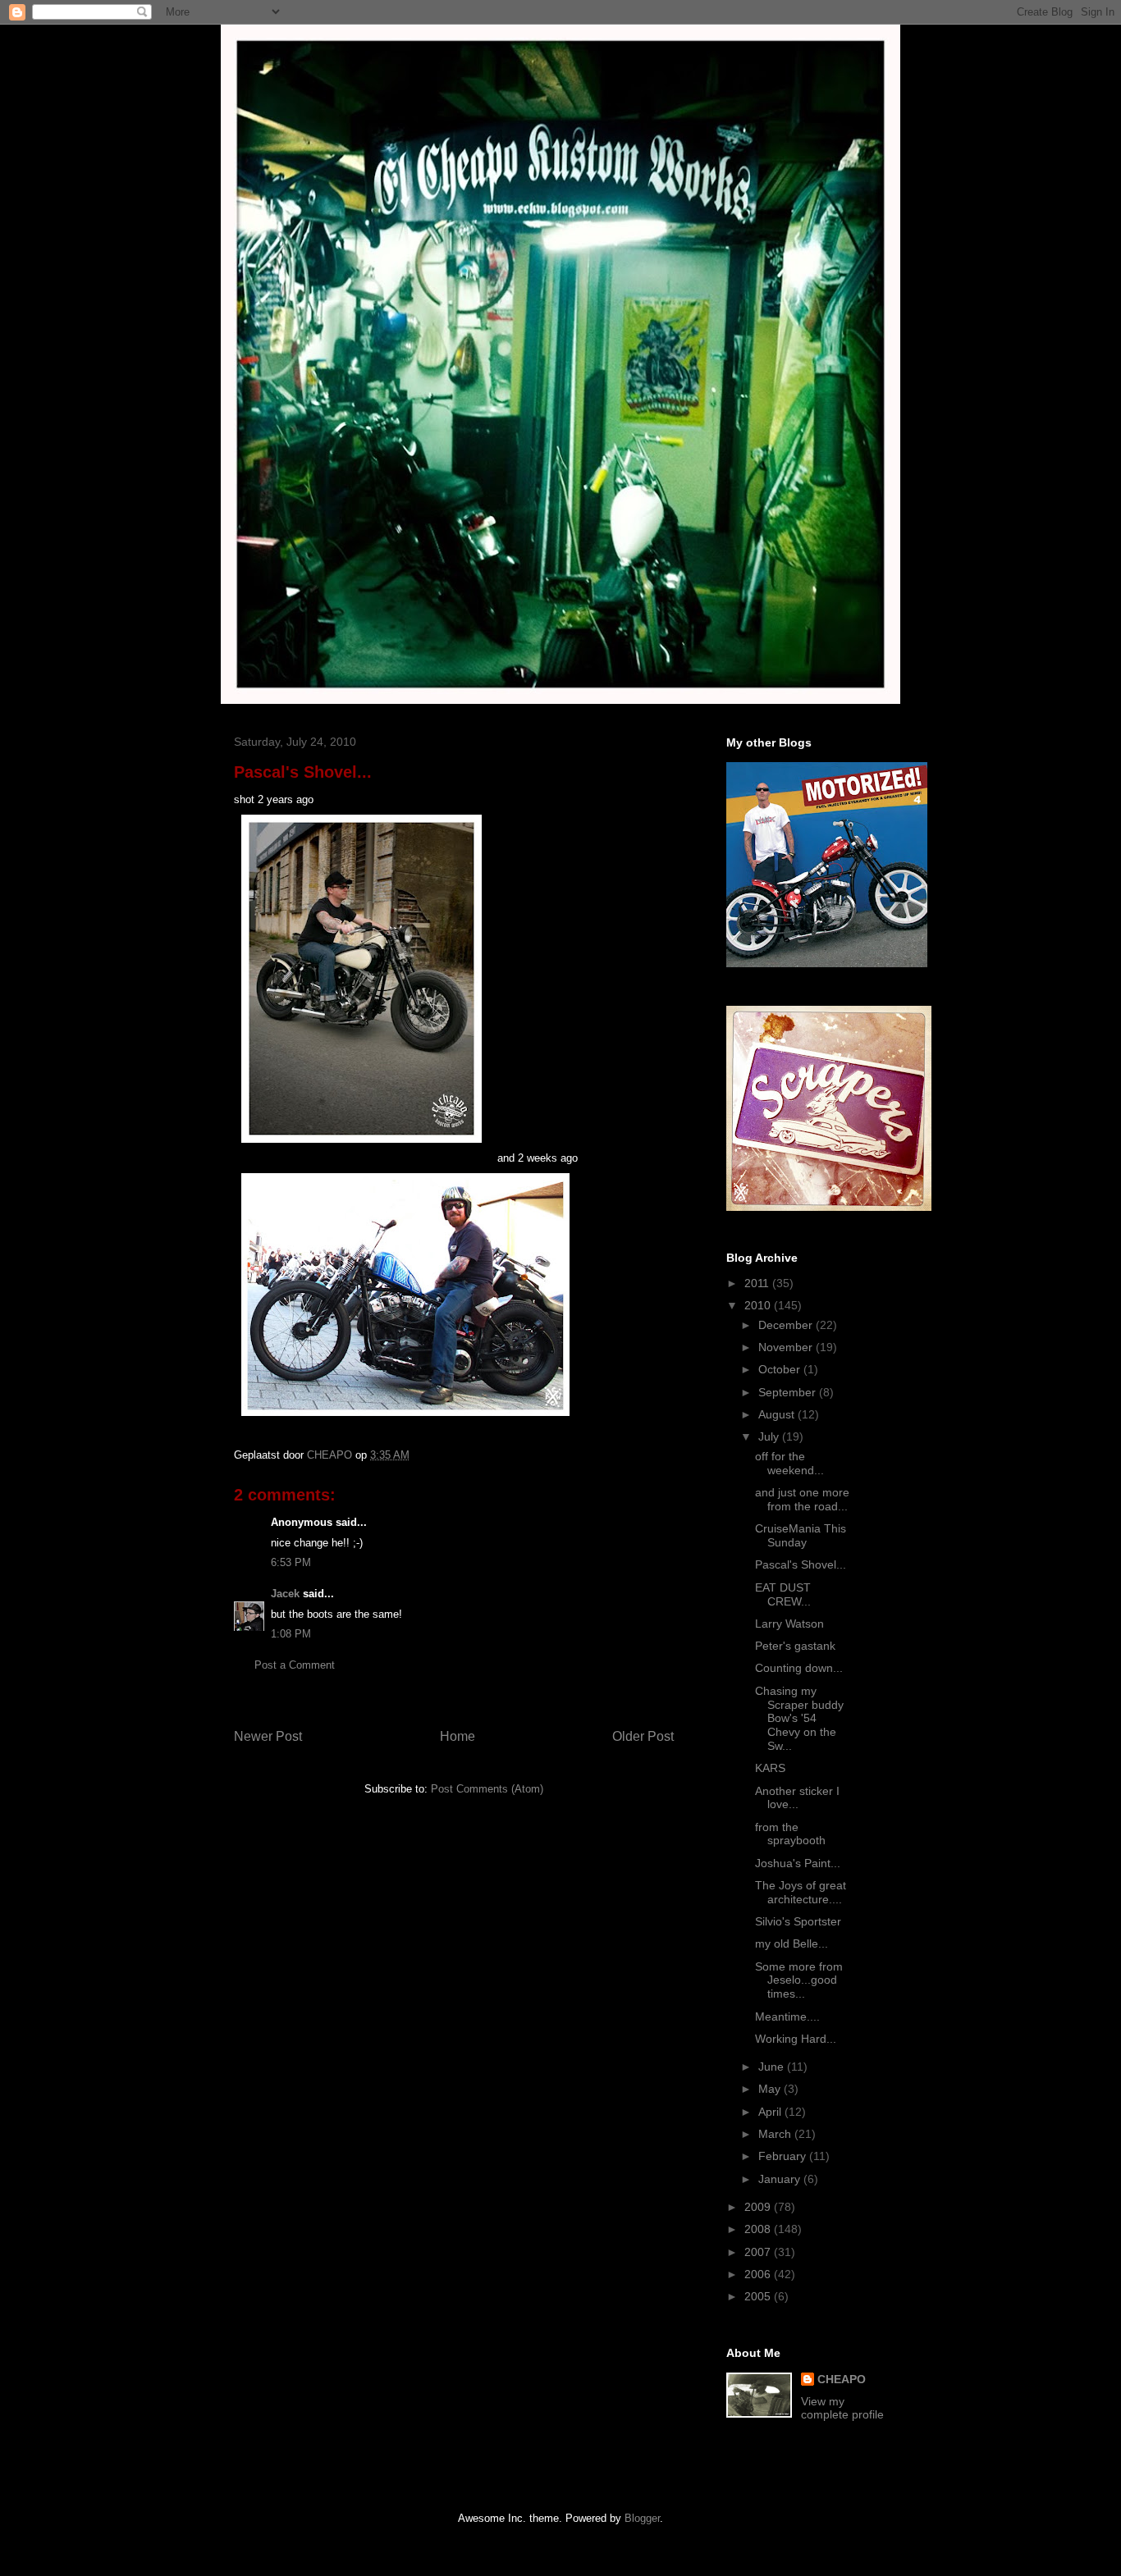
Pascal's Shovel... (801, 1564)
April (771, 2112)
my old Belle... (792, 1943)
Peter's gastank (795, 1646)
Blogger (642, 2518)
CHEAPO (842, 2379)
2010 (759, 1305)
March (776, 2134)
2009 (759, 2207)
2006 (759, 2274)
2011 (758, 1283)
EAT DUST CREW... (783, 1594)
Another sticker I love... (797, 1798)
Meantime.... (787, 2016)
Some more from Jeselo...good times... (799, 1980)
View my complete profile (842, 2408)
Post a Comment (295, 1665)
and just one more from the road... (802, 1499)
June (773, 2067)
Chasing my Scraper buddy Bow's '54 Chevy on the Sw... (799, 1718)
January (781, 2179)
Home (458, 1736)
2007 (759, 2252)
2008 (759, 2229)
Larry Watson (789, 1624)
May (771, 2089)
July (770, 1436)
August (778, 1414)
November (787, 1347)
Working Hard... (796, 2039)
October (781, 1369)
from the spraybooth (790, 1834)
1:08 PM (291, 1634)
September (789, 1392)
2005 (759, 2296)
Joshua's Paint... (798, 1863)
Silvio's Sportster (798, 1921)
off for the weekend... (789, 1463)
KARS (770, 1768)
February (784, 2156)
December (787, 1325)
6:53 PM (291, 1562)
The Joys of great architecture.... (801, 1892)
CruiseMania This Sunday (801, 1535)
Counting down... (799, 1668)
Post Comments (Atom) (487, 1789)
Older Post (643, 1736)
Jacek (285, 1594)
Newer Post (268, 1736)
